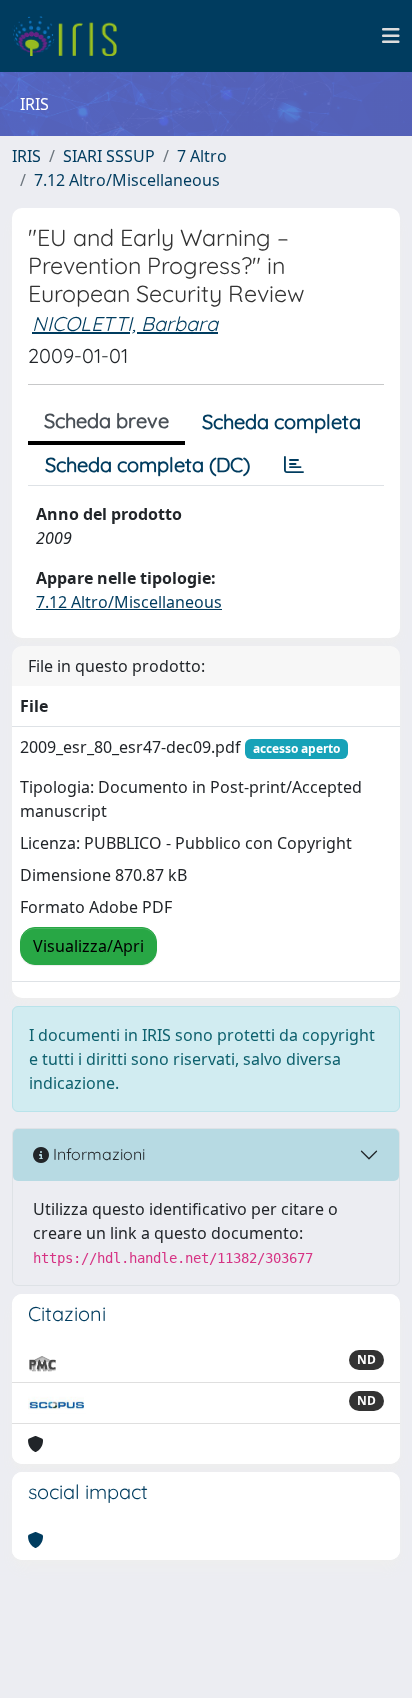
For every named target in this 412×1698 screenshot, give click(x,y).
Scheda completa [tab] (281, 421)
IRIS (26, 156)
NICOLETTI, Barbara (125, 323)
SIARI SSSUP (109, 156)
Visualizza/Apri (88, 946)
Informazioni (97, 1154)
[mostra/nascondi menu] (391, 36)
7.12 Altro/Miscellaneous (127, 180)
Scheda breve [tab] (106, 420)
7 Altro (202, 156)
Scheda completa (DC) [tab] (147, 464)
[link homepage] (72, 36)
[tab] (294, 465)
